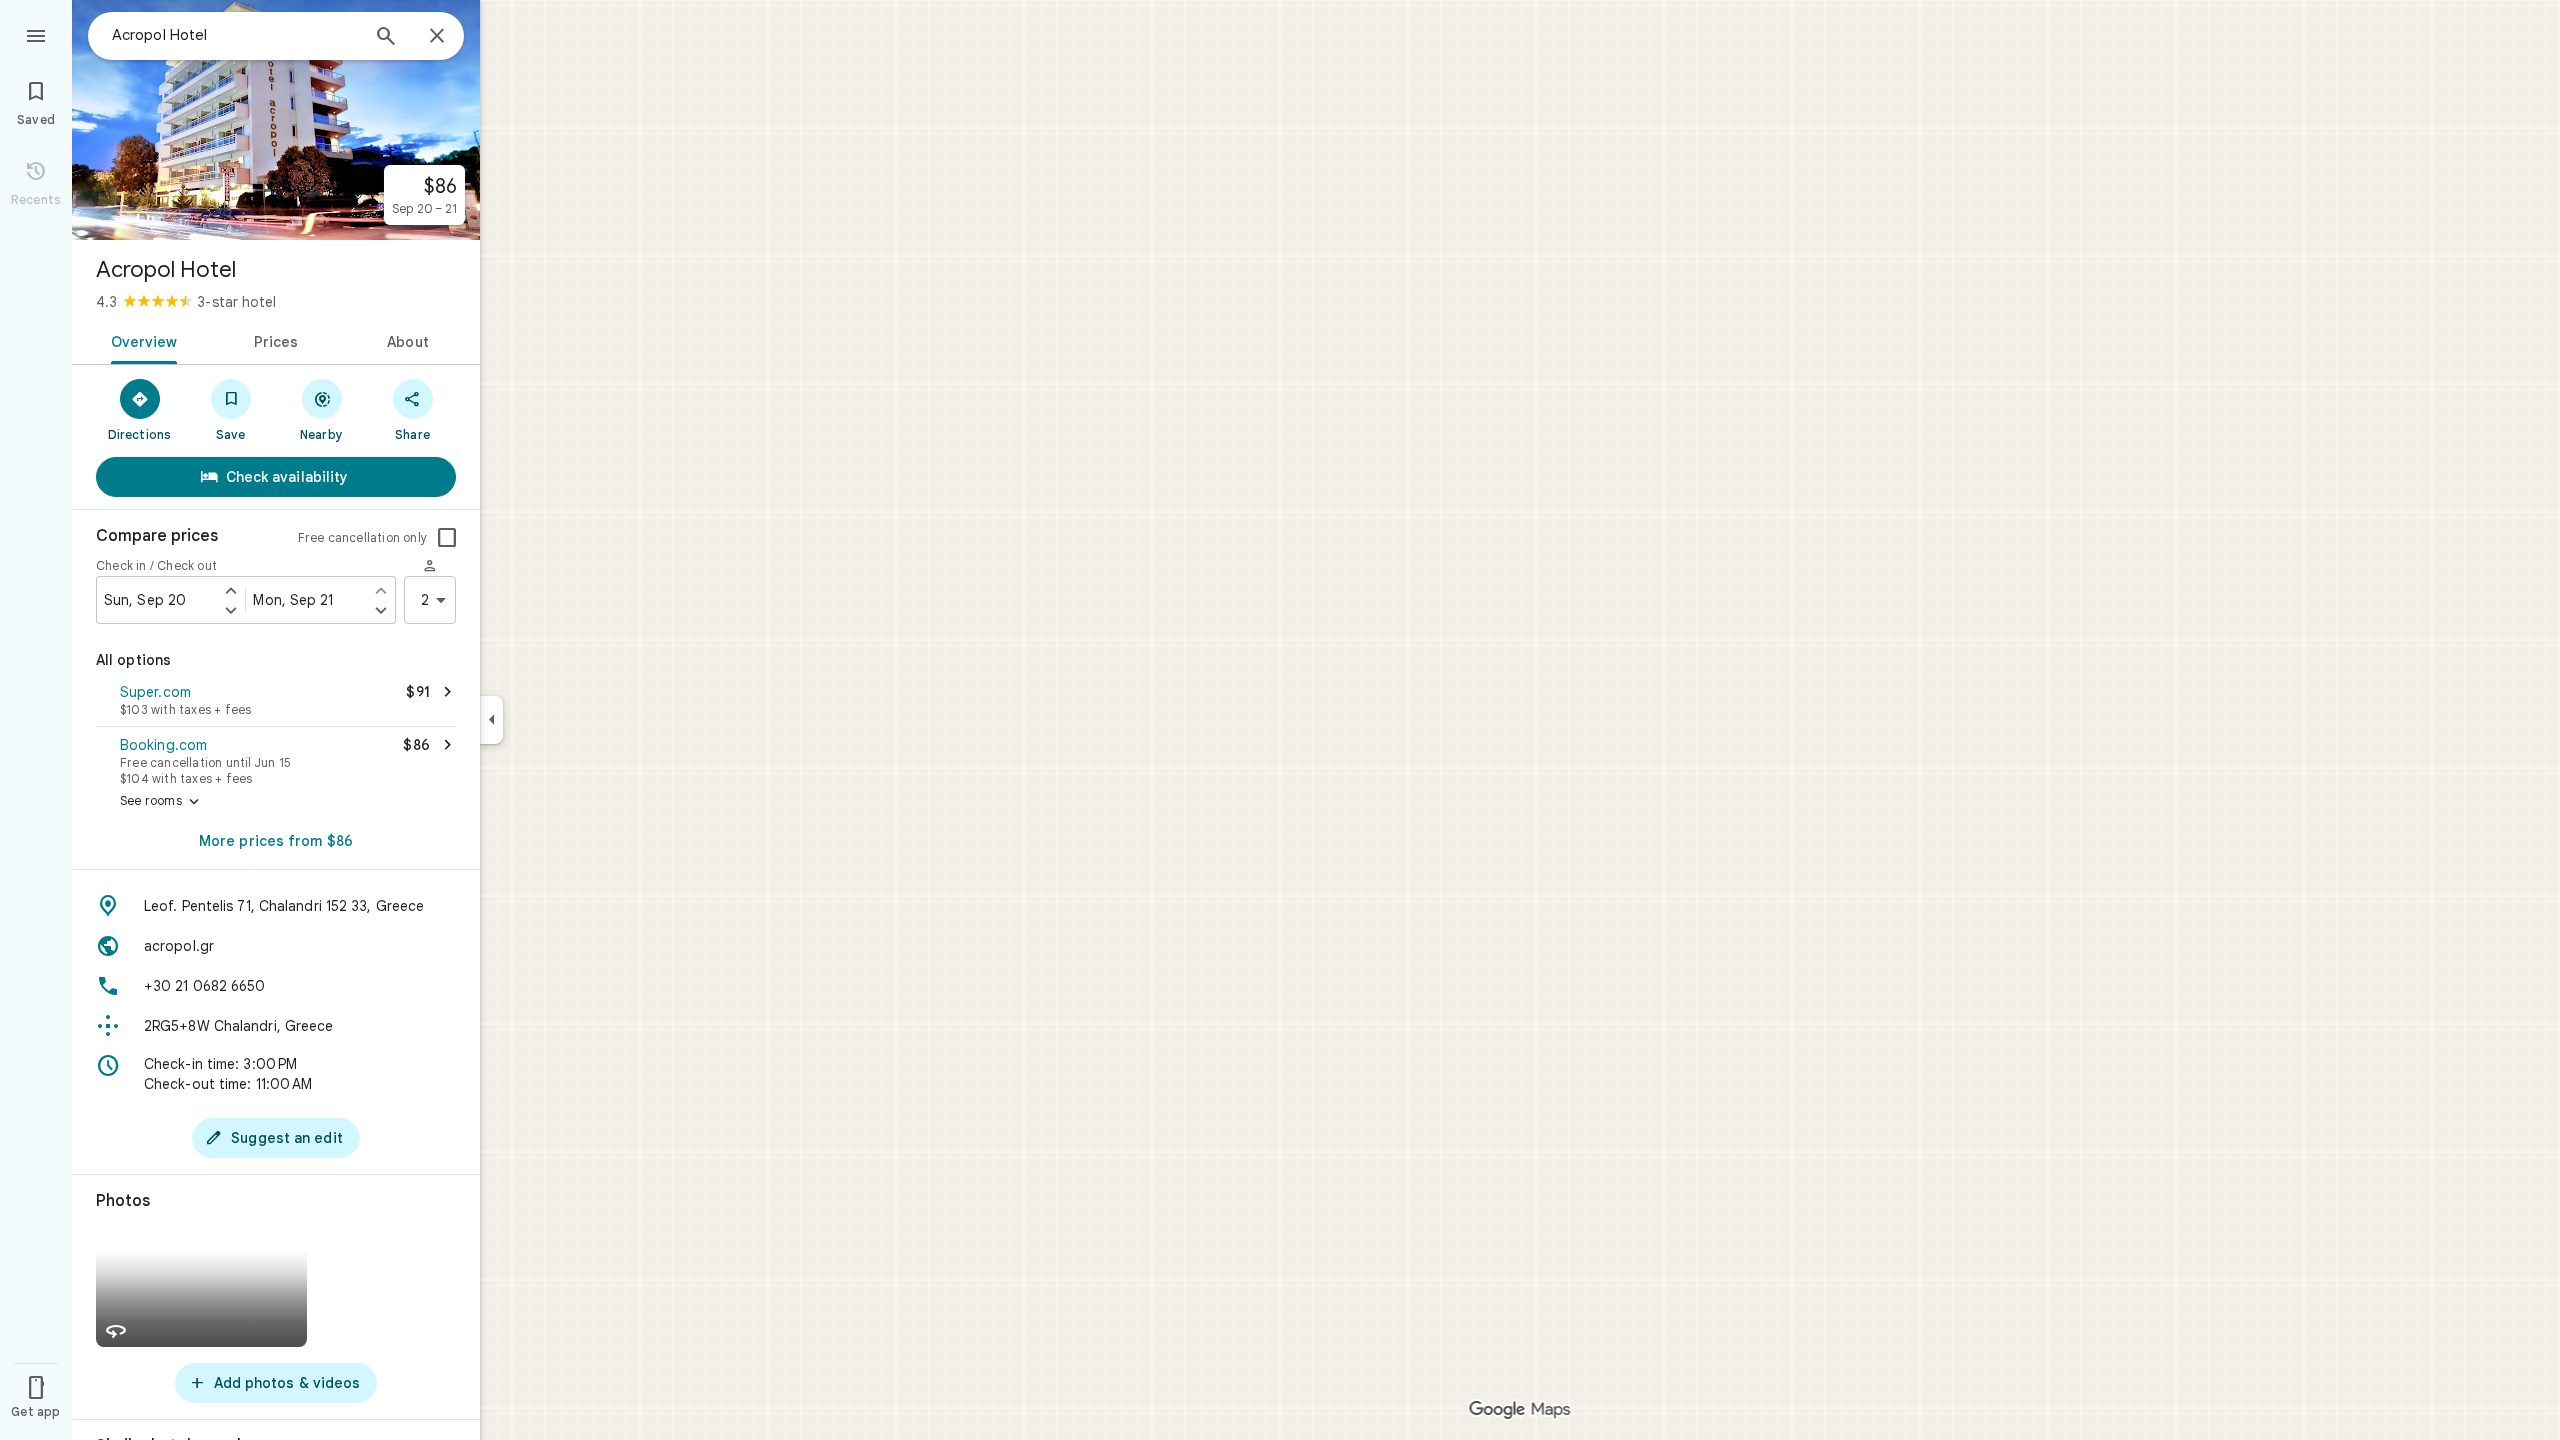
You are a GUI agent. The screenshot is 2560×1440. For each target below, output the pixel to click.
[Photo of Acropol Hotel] (276, 120)
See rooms (161, 802)
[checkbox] (447, 538)
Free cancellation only (362, 537)
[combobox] (235, 35)
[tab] (140, 340)
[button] (276, 702)
